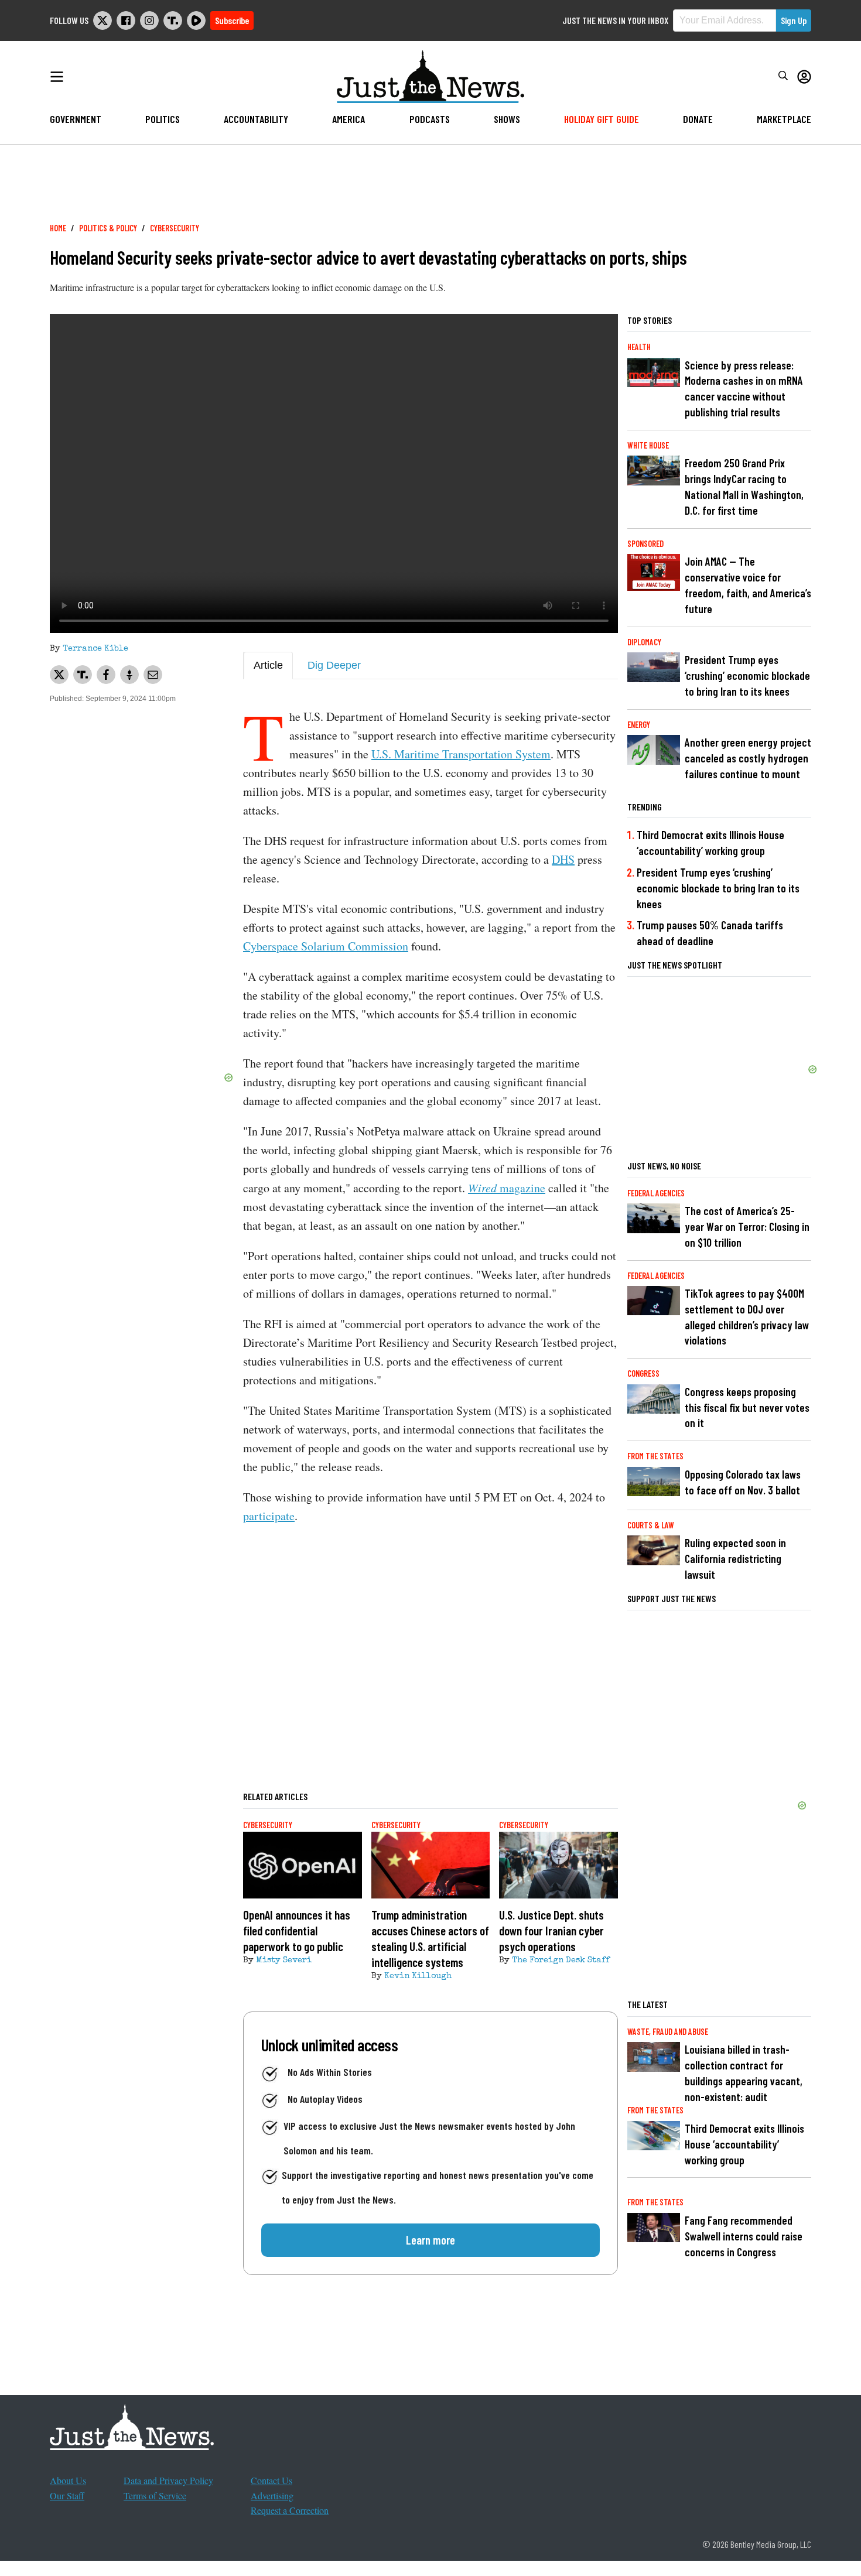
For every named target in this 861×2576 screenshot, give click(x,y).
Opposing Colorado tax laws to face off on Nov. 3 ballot (743, 1482)
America (348, 119)
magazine (507, 1188)
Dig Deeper (334, 665)
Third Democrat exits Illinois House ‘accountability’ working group (710, 843)
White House (648, 445)
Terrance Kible (95, 649)
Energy (639, 725)
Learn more (430, 2240)
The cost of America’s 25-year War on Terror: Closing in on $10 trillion (747, 1227)
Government (76, 119)
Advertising (272, 2495)
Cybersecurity (175, 228)
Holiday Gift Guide (602, 119)
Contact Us (271, 2480)
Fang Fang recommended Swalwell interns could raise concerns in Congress (744, 2236)
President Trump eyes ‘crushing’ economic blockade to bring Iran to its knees (747, 675)
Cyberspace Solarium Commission (326, 946)
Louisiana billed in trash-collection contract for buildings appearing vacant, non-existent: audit (744, 2073)
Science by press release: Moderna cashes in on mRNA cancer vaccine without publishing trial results (744, 389)
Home (58, 228)
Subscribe (232, 20)
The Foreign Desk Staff (561, 1961)
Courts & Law (651, 1525)
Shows (507, 119)
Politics (163, 119)
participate (269, 1516)
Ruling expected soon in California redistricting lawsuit (735, 1559)
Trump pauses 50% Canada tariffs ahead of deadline (710, 933)
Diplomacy (644, 642)
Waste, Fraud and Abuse (668, 2032)
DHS (563, 859)
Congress (643, 1373)
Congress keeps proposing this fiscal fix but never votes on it (747, 1407)
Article (268, 665)
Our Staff (67, 2495)
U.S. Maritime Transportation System (461, 754)
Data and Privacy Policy (168, 2480)
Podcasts (430, 119)
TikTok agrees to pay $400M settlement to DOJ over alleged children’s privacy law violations (747, 1317)
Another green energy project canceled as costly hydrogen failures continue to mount (748, 758)
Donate (698, 119)
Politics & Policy (108, 228)
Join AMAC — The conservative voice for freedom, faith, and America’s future (748, 585)
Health (639, 347)
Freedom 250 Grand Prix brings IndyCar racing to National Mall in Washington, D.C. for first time (744, 487)
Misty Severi (284, 1961)
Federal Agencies (656, 1193)
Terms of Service (155, 2495)
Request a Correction (290, 2510)
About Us (68, 2480)
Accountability (256, 119)
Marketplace (784, 119)
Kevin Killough (418, 1976)
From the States (655, 1456)
